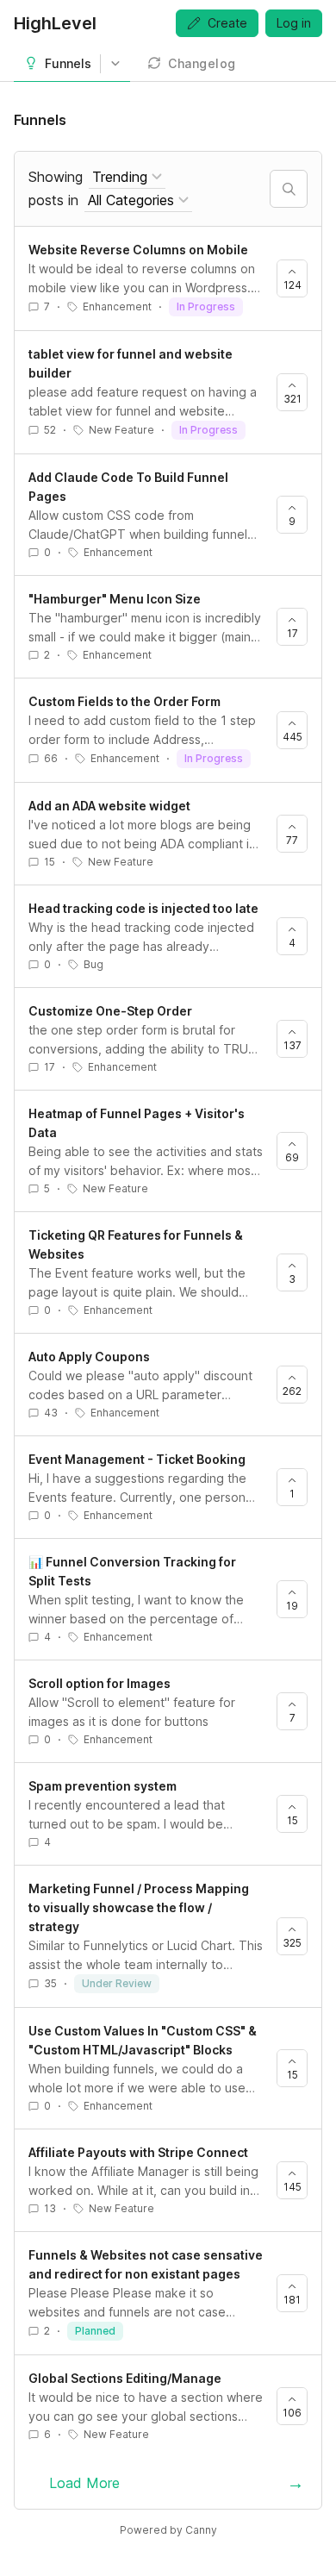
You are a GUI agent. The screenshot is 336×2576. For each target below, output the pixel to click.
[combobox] (127, 177)
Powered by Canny (168, 2530)
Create (227, 23)
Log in (294, 23)
